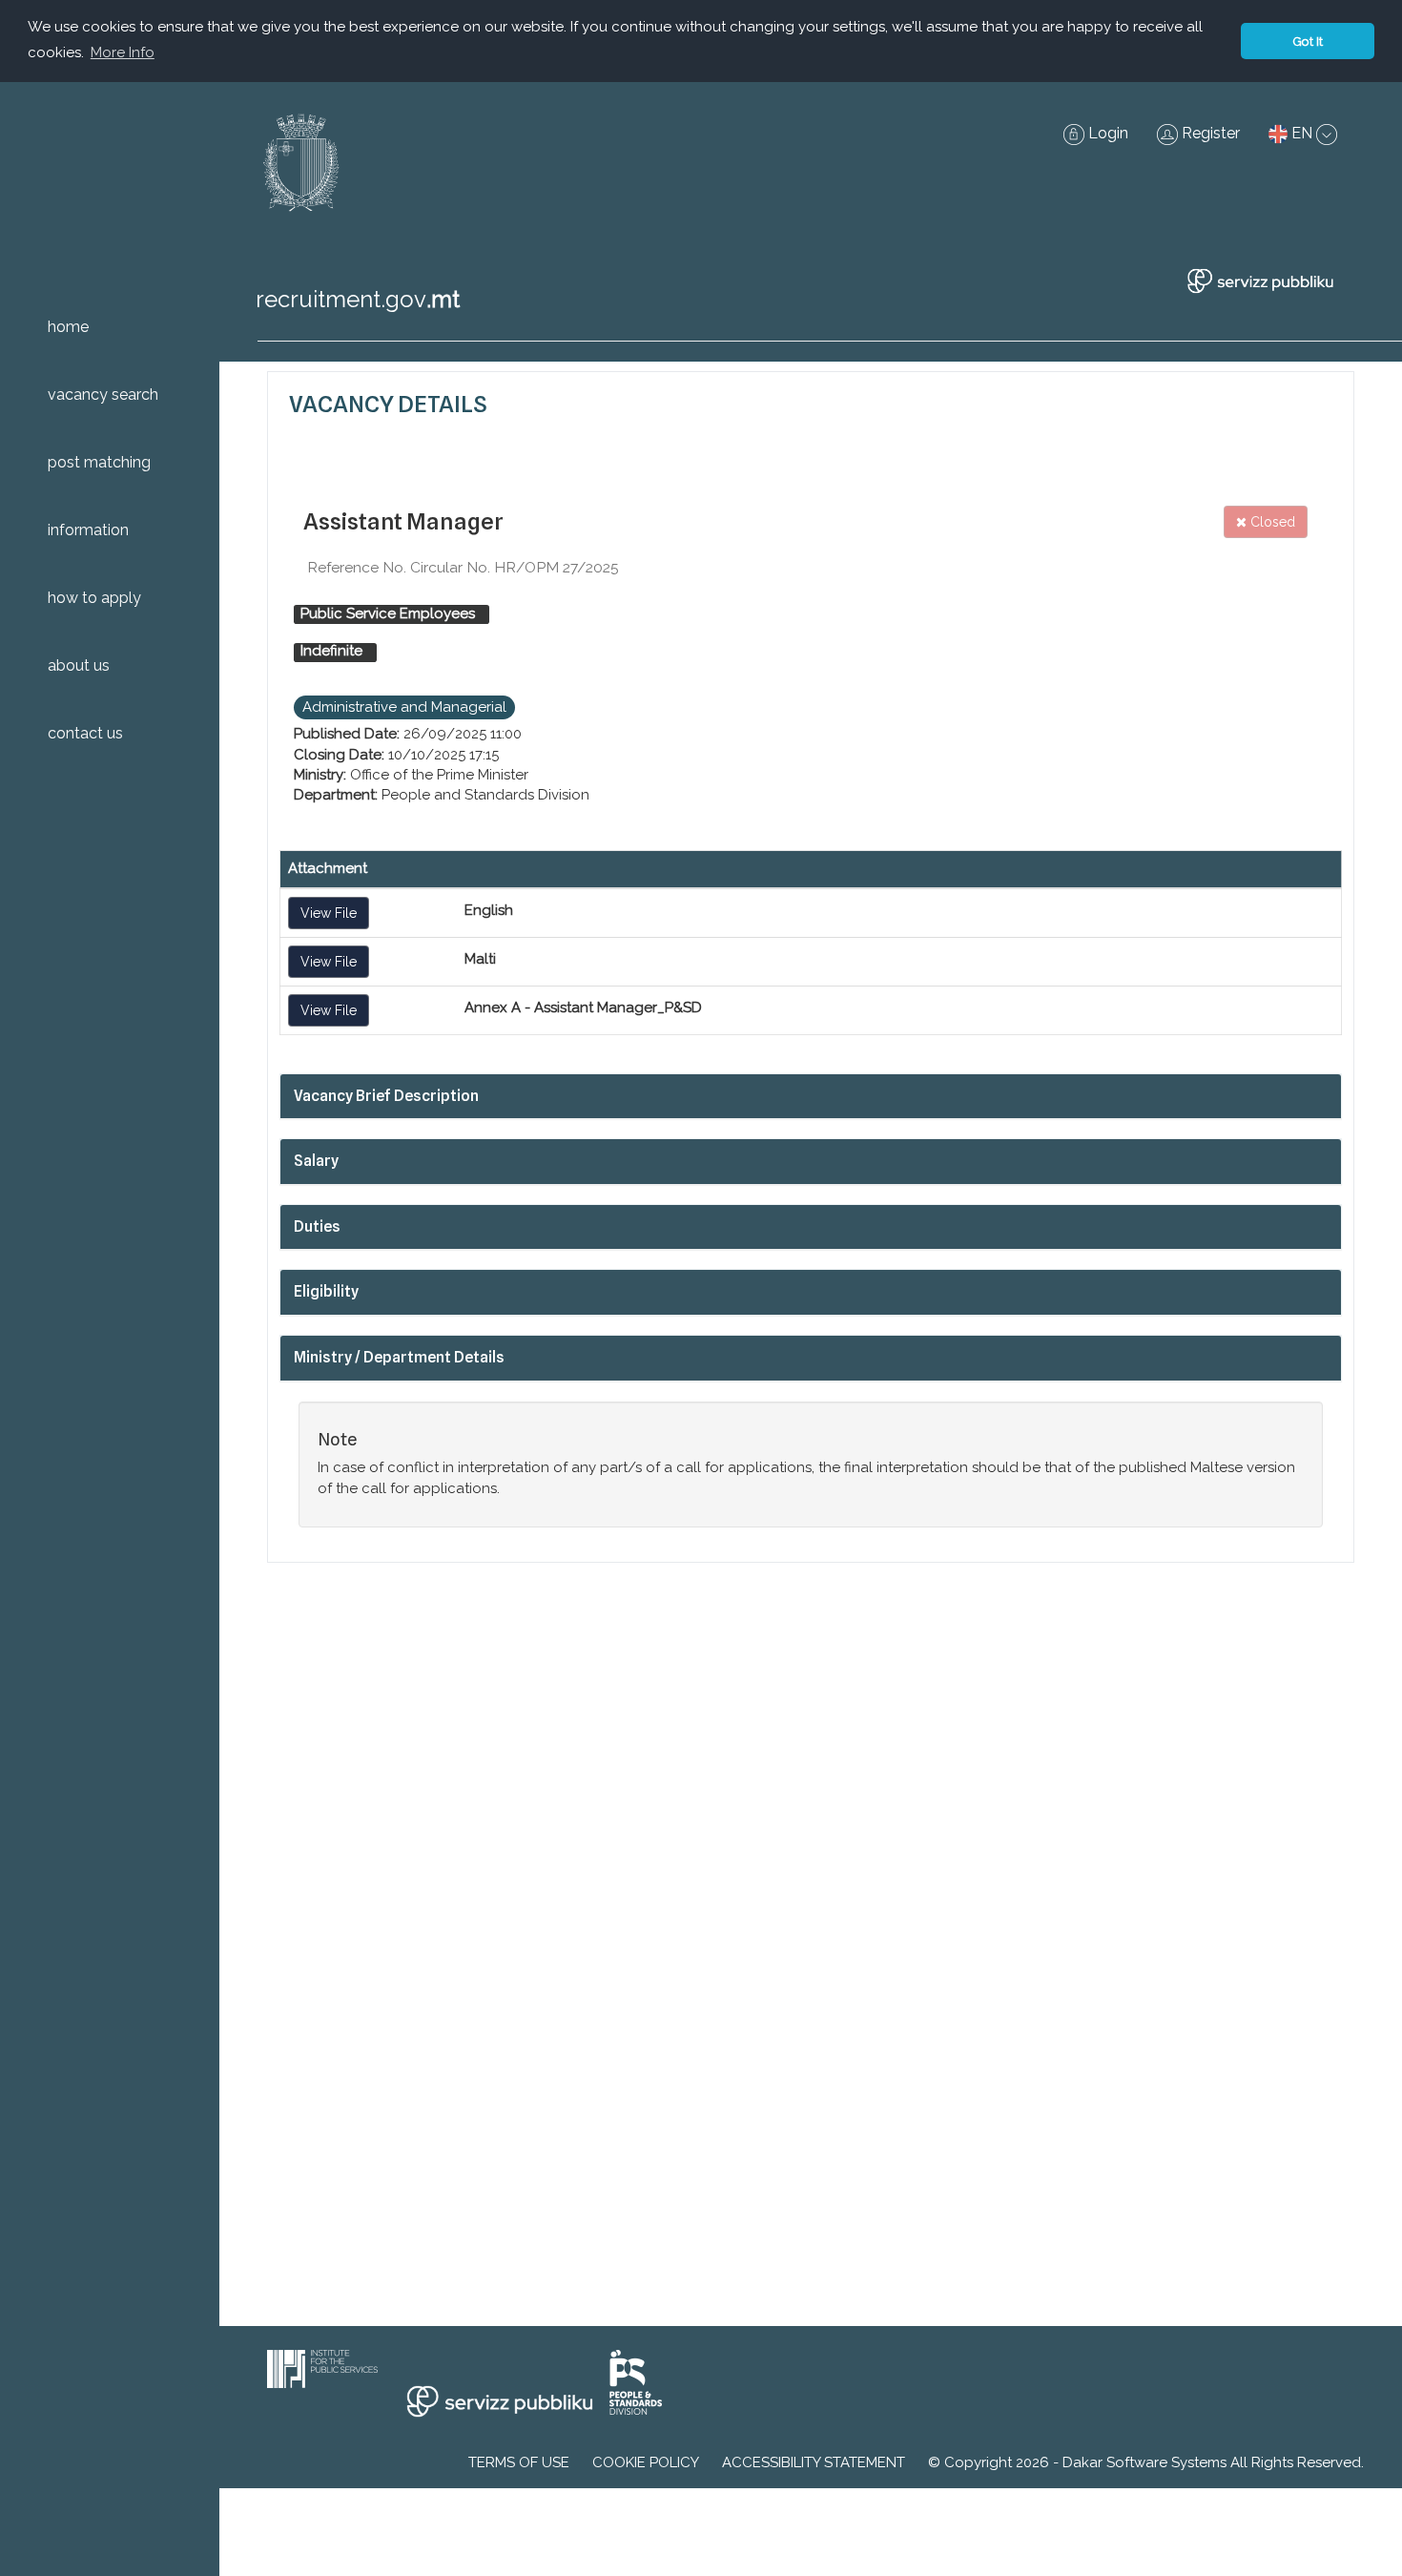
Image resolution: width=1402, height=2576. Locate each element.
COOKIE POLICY (646, 2462)
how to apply (94, 598)
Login (1106, 133)
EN (1302, 133)
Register (1209, 133)
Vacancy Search (103, 395)
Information (88, 530)
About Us (79, 665)
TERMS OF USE (519, 2462)
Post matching (99, 462)
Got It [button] (1308, 41)
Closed (1271, 522)
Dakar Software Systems (1144, 2462)
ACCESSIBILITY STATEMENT (814, 2462)
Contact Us (85, 733)
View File (329, 913)
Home (68, 327)
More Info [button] (123, 52)
